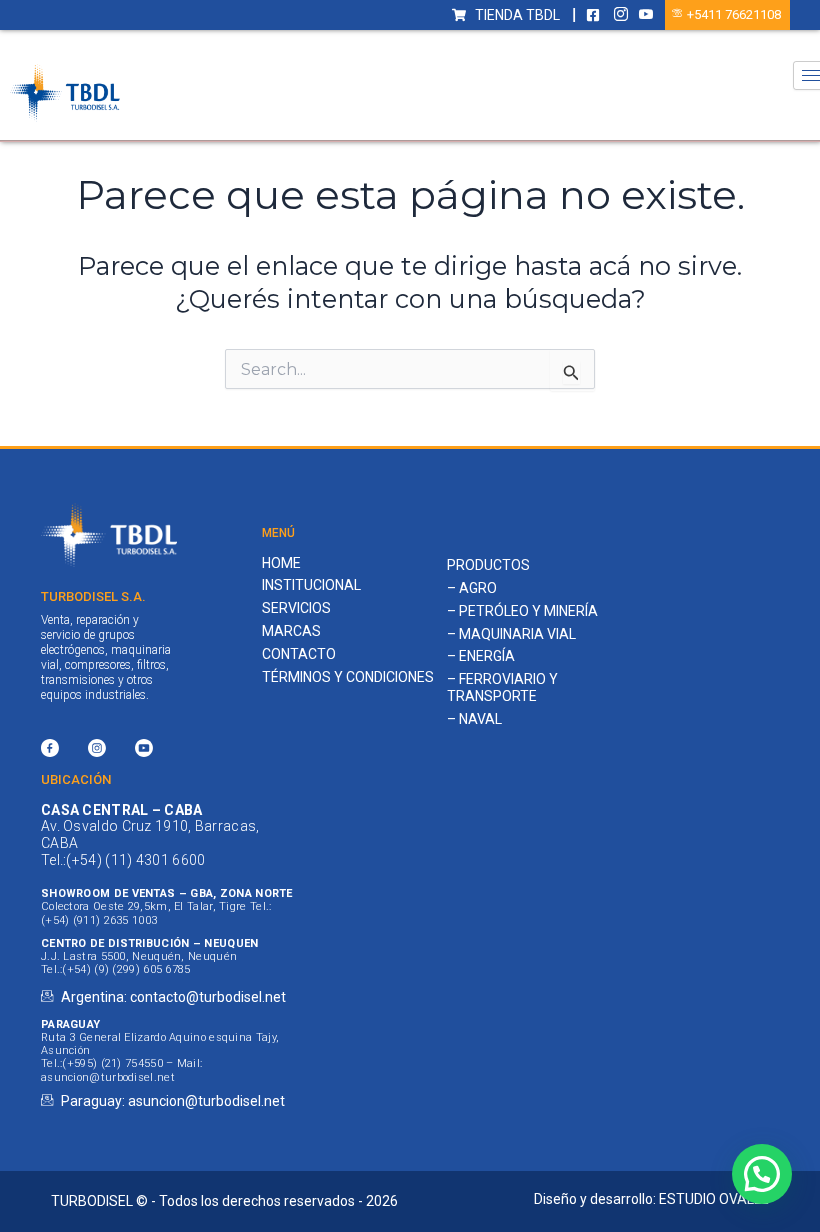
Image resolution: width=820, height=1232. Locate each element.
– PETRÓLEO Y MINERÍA (522, 611)
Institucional (311, 585)
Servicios (296, 608)
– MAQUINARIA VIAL (511, 634)
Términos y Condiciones (348, 677)
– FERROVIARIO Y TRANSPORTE (502, 687)
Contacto (299, 654)
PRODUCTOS (488, 565)
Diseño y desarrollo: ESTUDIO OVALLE (651, 1199)
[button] (762, 1174)
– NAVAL (474, 719)
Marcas (291, 631)
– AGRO (472, 588)
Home (281, 563)
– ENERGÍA (481, 656)
